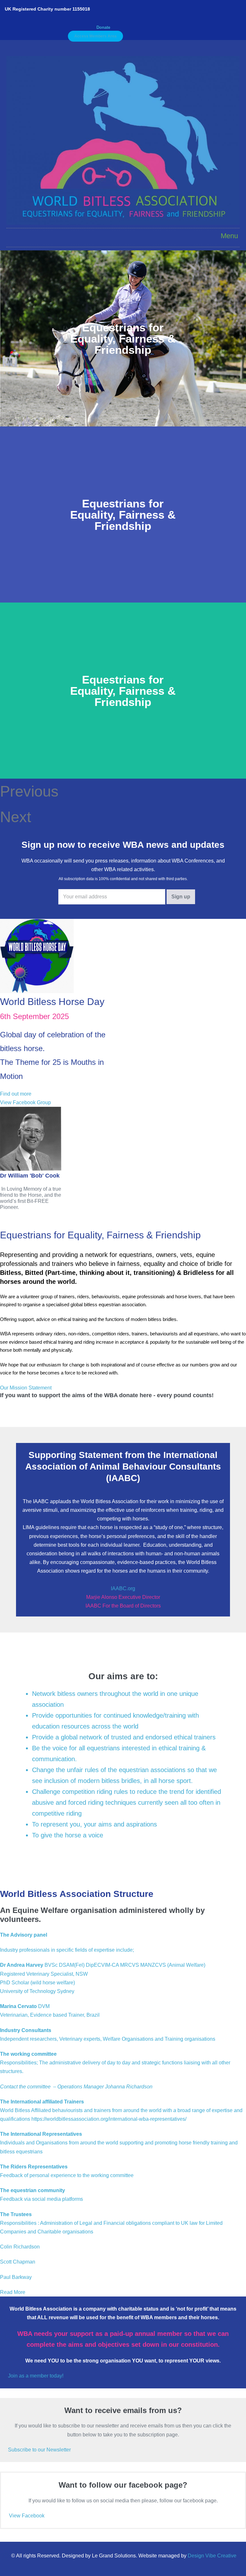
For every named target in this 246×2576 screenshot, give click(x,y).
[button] (103, 27)
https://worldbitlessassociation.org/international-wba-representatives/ (109, 2119)
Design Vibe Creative (212, 2556)
